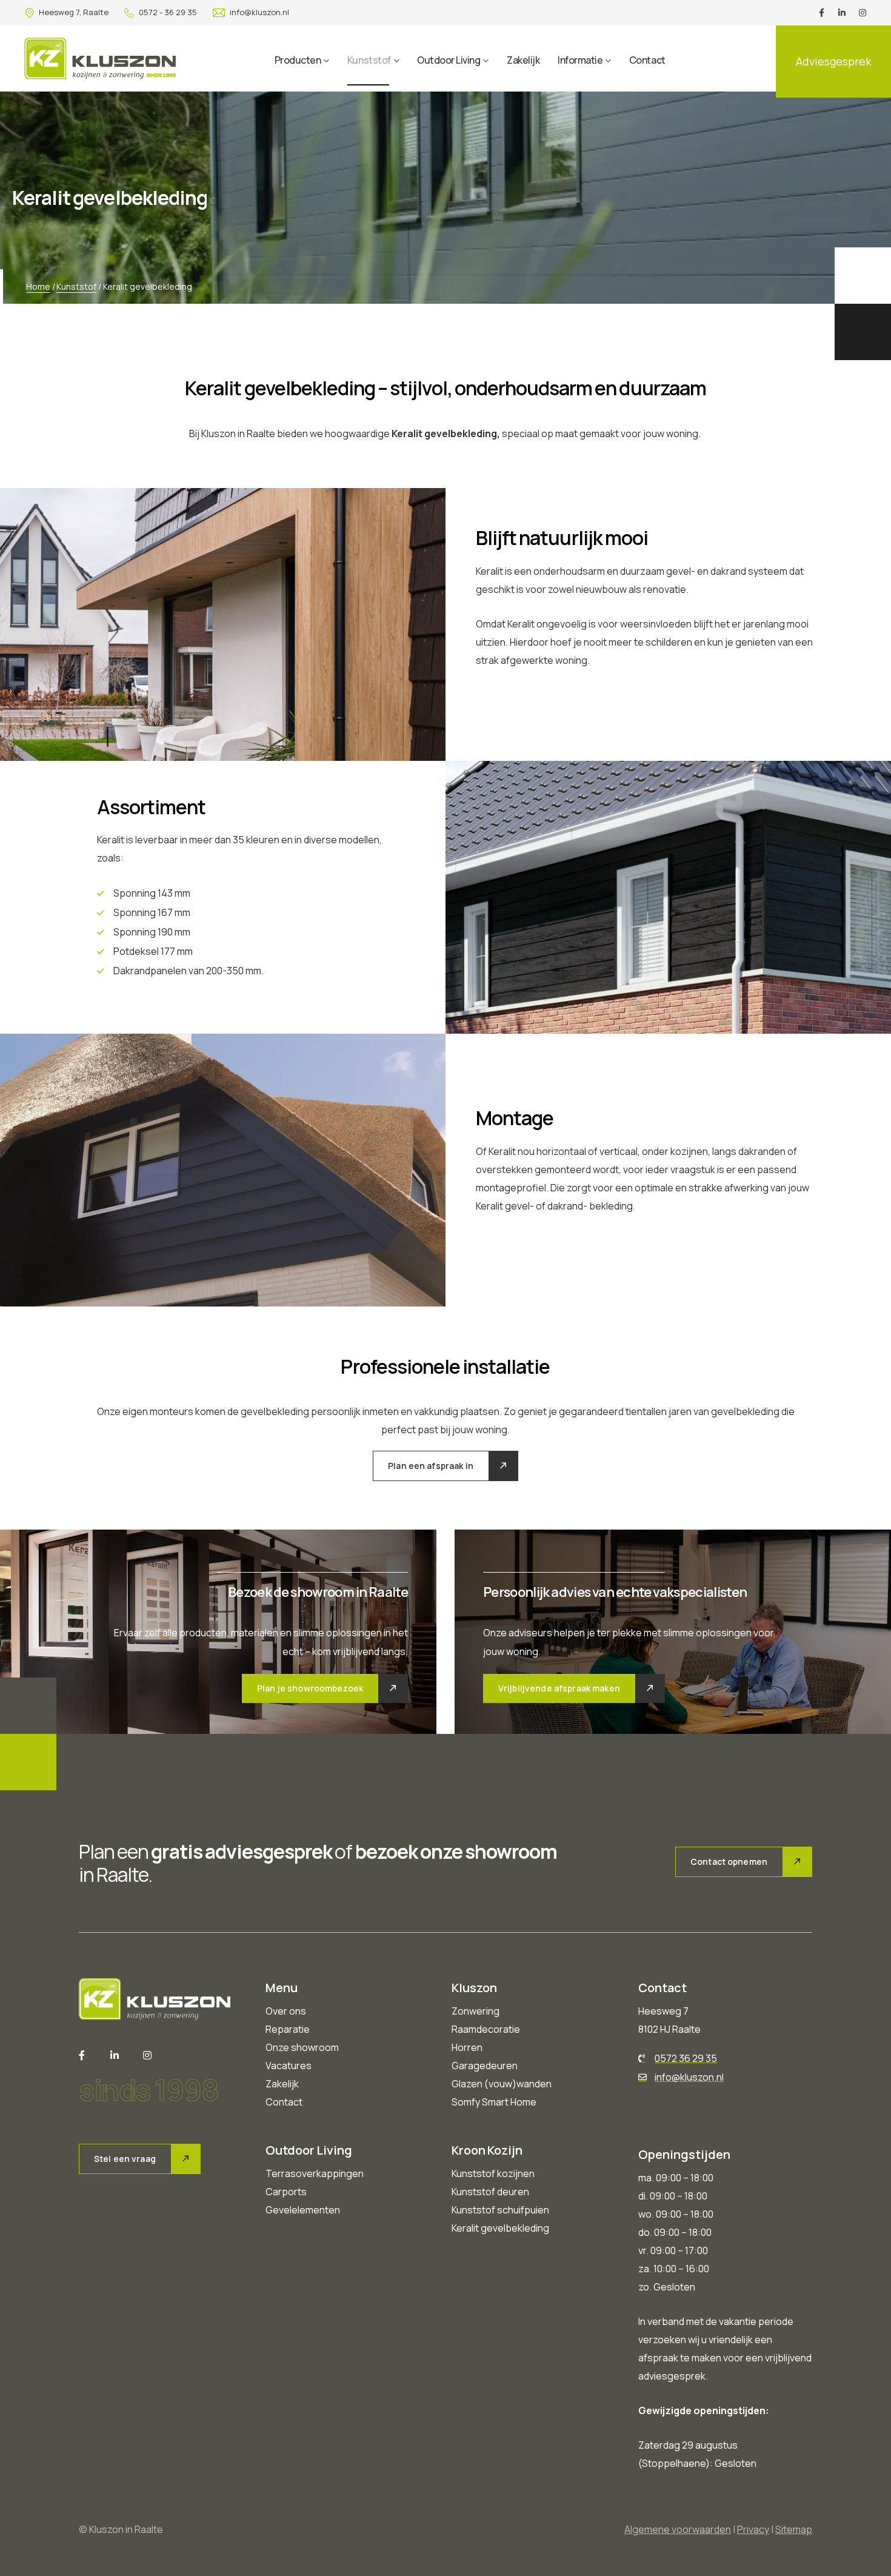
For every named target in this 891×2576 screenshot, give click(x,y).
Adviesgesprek (833, 61)
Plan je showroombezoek (310, 1688)
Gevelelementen (303, 2210)
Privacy (753, 2529)
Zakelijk (523, 60)
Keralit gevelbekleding (500, 2228)
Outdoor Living (449, 60)
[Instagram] (863, 13)
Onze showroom (302, 2047)
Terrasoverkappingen (315, 2173)
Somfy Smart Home (494, 2102)
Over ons (286, 2011)
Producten (298, 60)
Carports (286, 2192)
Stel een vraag (125, 2159)
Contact (647, 60)
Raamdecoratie (486, 2029)
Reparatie (288, 2029)
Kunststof (369, 60)
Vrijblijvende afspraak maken (559, 1688)
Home (38, 286)
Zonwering (476, 2011)
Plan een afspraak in (431, 1466)
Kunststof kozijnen (493, 2173)
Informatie (580, 60)
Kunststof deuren (490, 2192)
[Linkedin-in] (842, 13)
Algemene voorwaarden (678, 2529)
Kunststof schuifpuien (500, 2210)
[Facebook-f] (821, 13)
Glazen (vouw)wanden (502, 2084)
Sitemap (794, 2529)
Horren (467, 2047)
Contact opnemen (729, 1862)
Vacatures (289, 2066)
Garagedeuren (485, 2066)
